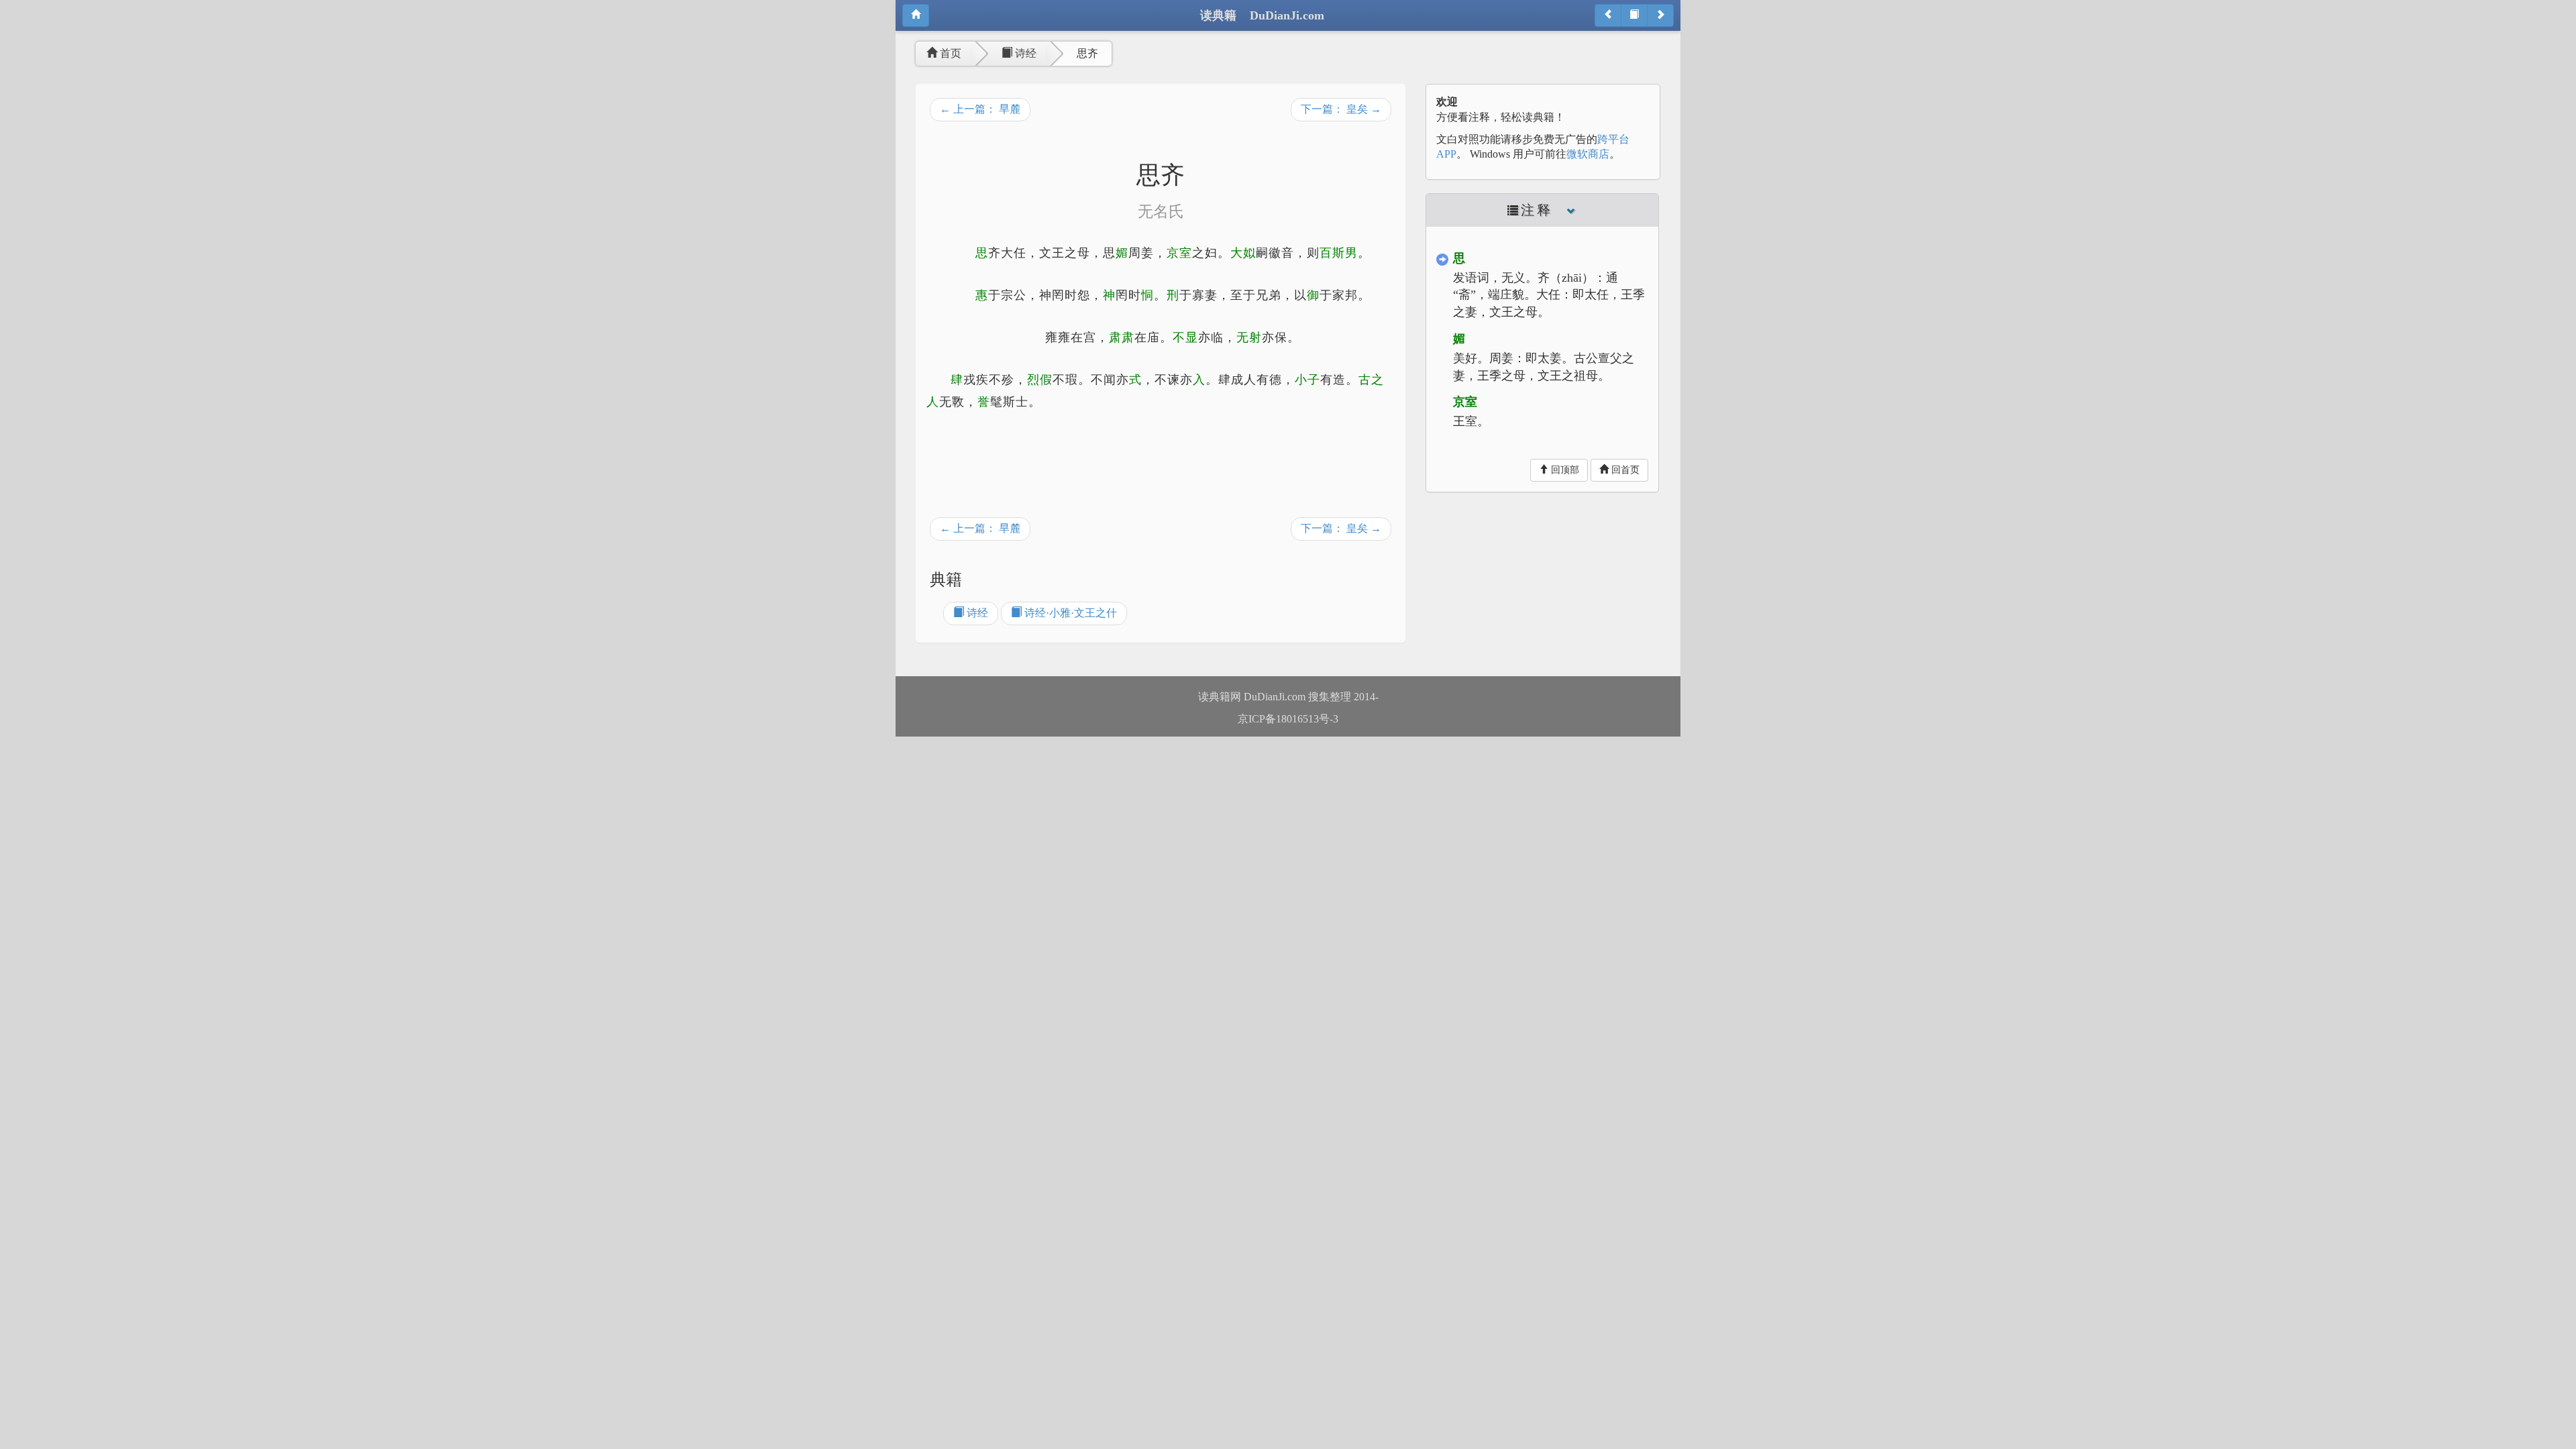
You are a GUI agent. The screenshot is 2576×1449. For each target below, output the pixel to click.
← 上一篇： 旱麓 (980, 109)
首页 (949, 53)
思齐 (1087, 53)
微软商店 (1588, 154)
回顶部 (1564, 470)
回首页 (1624, 470)
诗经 (1024, 53)
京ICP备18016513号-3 (1288, 719)
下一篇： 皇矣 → (1341, 109)
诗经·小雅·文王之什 (1069, 613)
